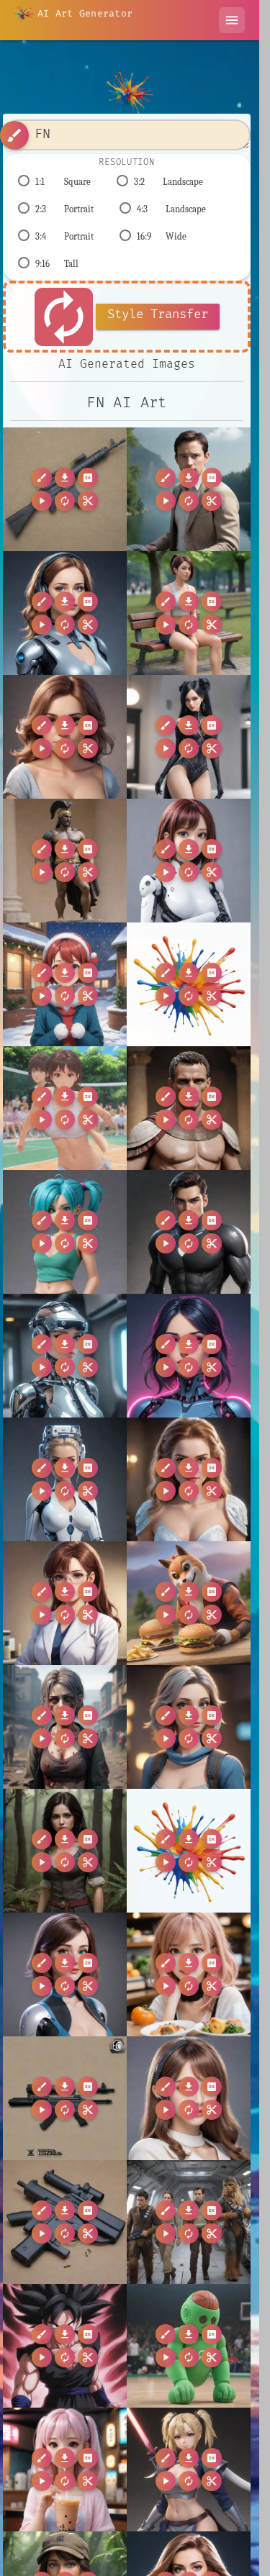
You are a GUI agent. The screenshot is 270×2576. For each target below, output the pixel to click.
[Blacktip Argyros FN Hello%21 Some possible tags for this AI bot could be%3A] (189, 984)
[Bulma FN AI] (65, 1232)
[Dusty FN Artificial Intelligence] (189, 1727)
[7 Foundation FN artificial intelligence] (189, 489)
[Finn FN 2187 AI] (189, 2222)
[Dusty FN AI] (65, 1727)
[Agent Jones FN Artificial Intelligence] (65, 613)
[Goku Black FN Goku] (65, 2346)
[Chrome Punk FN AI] (65, 1356)
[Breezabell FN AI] (65, 1108)
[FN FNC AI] (189, 1974)
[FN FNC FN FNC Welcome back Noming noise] (65, 489)
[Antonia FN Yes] (65, 737)
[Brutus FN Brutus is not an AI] (189, 1108)
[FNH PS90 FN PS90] (65, 2222)
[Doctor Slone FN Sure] (65, 1603)
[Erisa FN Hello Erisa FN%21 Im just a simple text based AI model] (189, 1851)
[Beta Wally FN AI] (65, 984)
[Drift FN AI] (189, 1603)
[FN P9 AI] (189, 2098)
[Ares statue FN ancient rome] (65, 861)
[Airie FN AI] (189, 613)
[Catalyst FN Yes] (189, 1232)
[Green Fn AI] (189, 2346)
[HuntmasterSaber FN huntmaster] (189, 2470)
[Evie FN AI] (65, 1974)
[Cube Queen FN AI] (65, 1479)
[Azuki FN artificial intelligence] (189, 861)
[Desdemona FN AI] (189, 1479)
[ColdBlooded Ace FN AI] (189, 1356)
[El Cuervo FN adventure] (65, 1851)
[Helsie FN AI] (65, 2470)
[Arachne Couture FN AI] (189, 737)
